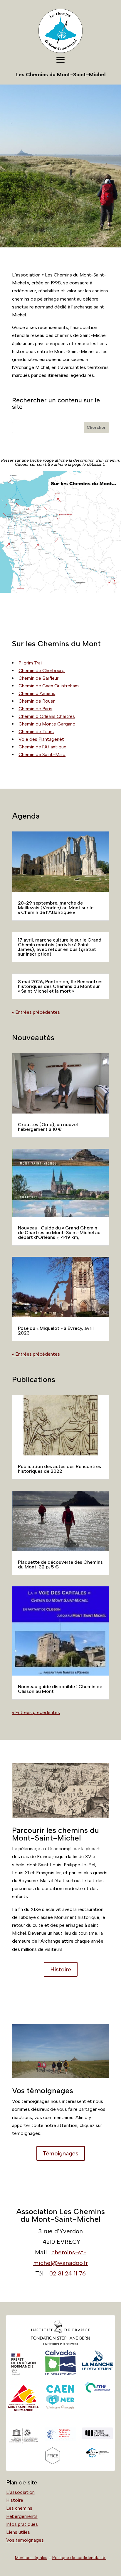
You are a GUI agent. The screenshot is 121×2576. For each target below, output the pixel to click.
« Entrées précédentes (36, 1012)
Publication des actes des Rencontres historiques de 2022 (59, 1469)
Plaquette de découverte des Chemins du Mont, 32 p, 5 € (60, 1564)
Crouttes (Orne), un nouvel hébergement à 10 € (48, 1127)
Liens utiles (18, 2532)
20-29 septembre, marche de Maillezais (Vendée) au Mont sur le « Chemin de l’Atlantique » (56, 908)
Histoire (61, 1969)
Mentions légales (31, 2558)
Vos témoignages (25, 2540)
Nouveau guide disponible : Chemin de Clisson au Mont (60, 1689)
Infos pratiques (22, 2524)
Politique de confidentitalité (79, 2558)
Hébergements (22, 2516)
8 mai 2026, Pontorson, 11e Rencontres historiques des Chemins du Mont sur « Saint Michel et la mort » (60, 986)
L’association (20, 2492)
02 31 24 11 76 (68, 2273)
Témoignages (61, 2153)
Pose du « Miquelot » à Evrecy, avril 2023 (56, 1331)
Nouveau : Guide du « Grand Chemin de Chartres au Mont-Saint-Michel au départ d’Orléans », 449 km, (59, 1233)
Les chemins (19, 2508)
